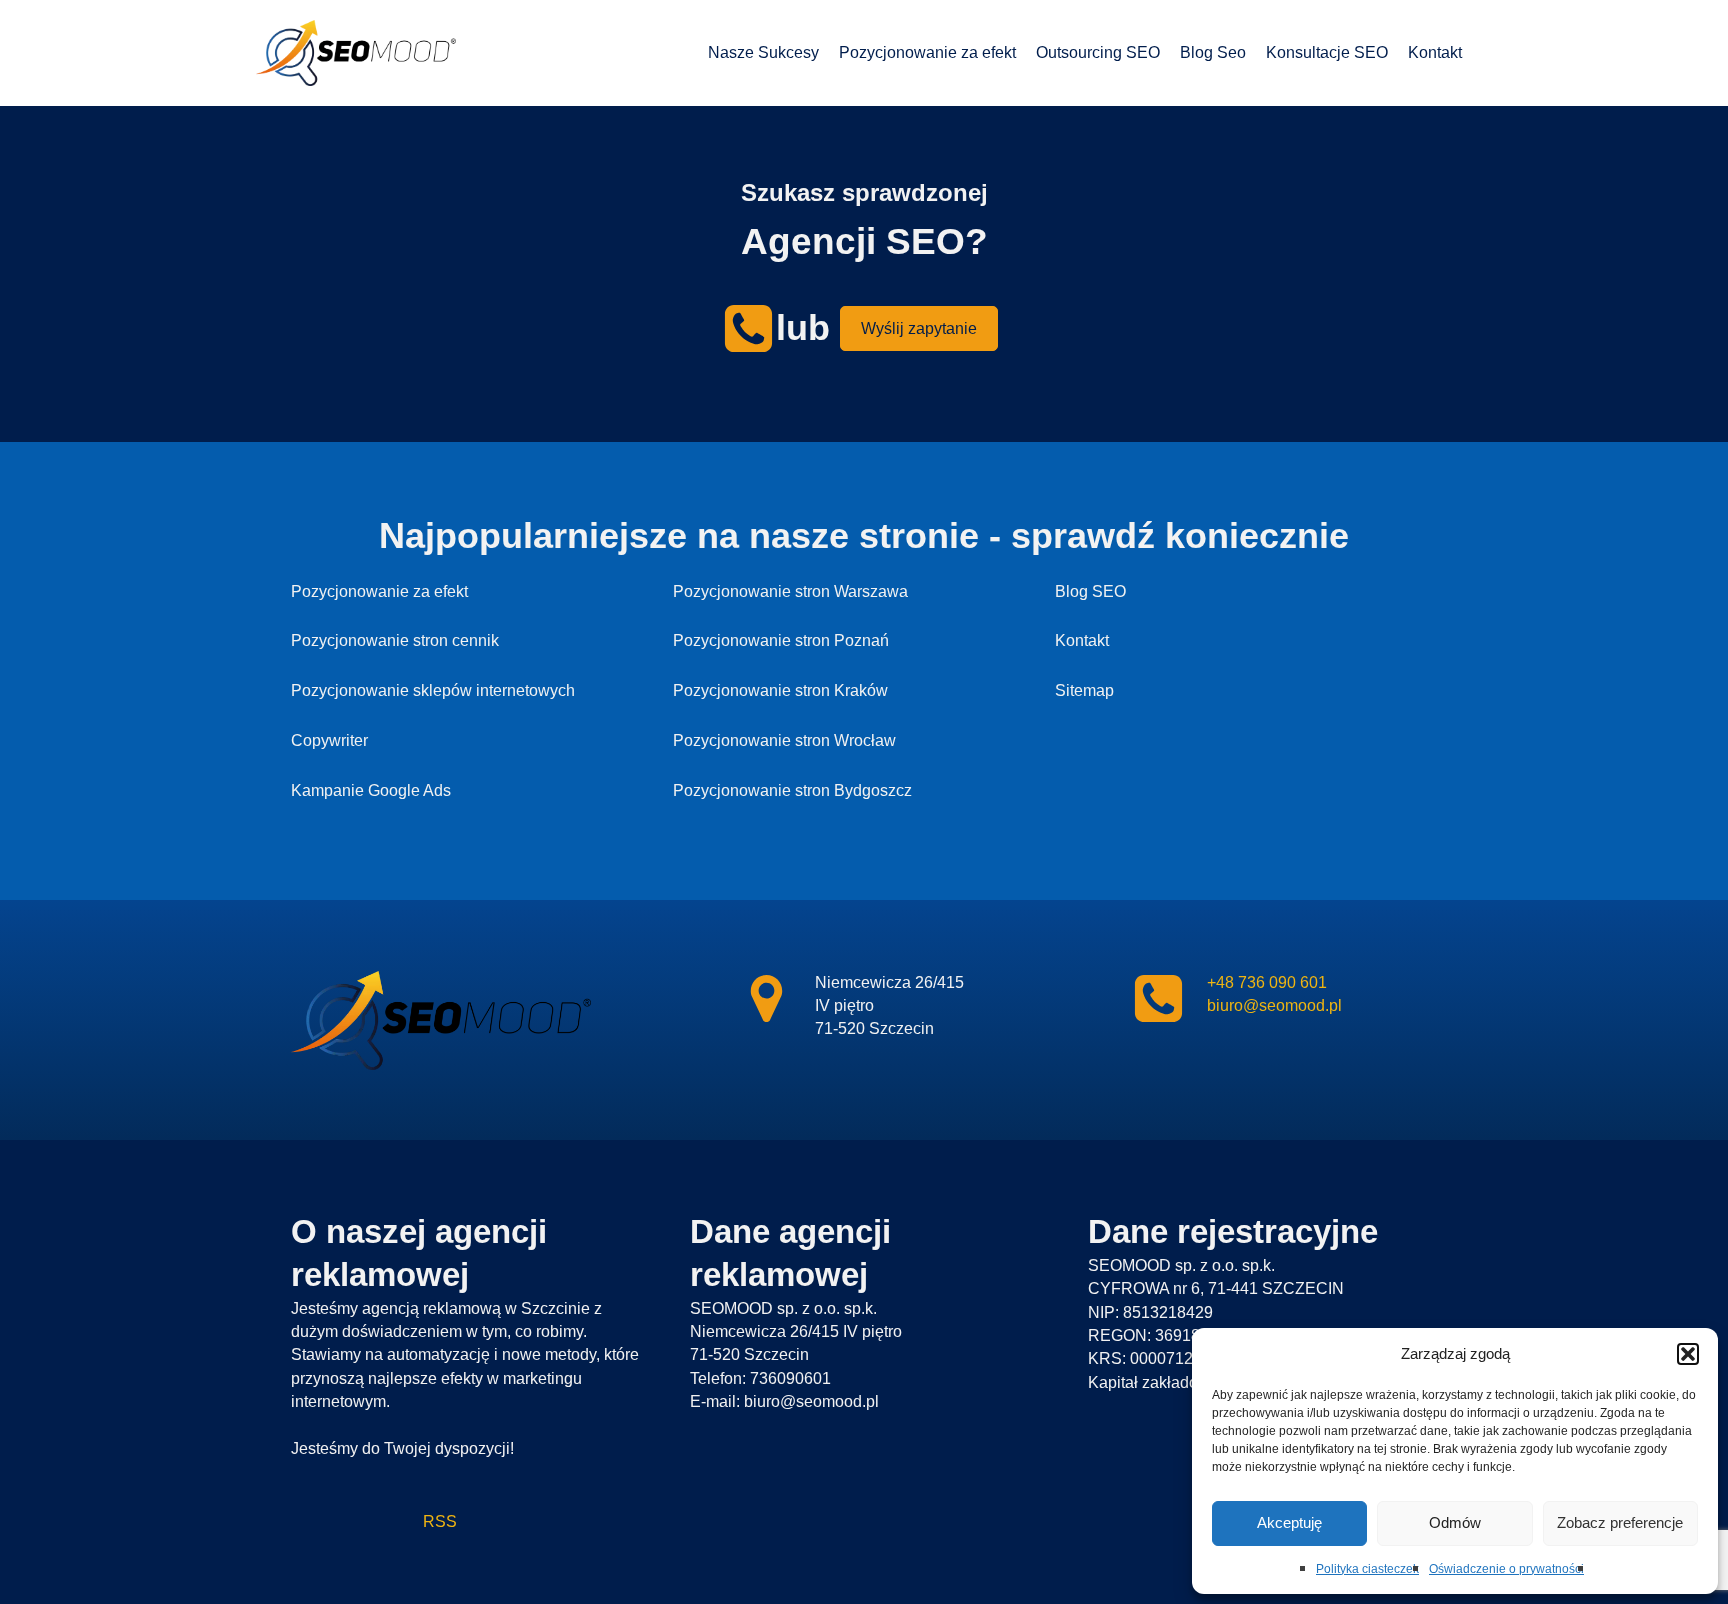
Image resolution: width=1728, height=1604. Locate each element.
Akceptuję (1289, 1522)
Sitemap (1084, 690)
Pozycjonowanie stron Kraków (780, 690)
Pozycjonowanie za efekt (927, 52)
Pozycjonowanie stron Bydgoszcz (792, 790)
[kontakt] (766, 998)
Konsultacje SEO (1327, 52)
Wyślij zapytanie (919, 328)
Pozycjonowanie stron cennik (395, 640)
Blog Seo (1213, 52)
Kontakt (1435, 52)
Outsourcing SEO (1098, 52)
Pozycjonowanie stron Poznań (781, 640)
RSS (374, 1521)
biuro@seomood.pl (1274, 1005)
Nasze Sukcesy (763, 52)
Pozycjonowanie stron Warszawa (790, 591)
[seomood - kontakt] (748, 328)
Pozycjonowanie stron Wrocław (784, 740)
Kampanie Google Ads (371, 790)
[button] (1688, 1354)
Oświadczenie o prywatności (1506, 1569)
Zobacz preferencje (1620, 1522)
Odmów (1455, 1522)
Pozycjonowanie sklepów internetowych (433, 690)
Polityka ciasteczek (1367, 1569)
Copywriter (329, 740)
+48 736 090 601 (1267, 982)
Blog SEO (1090, 591)
